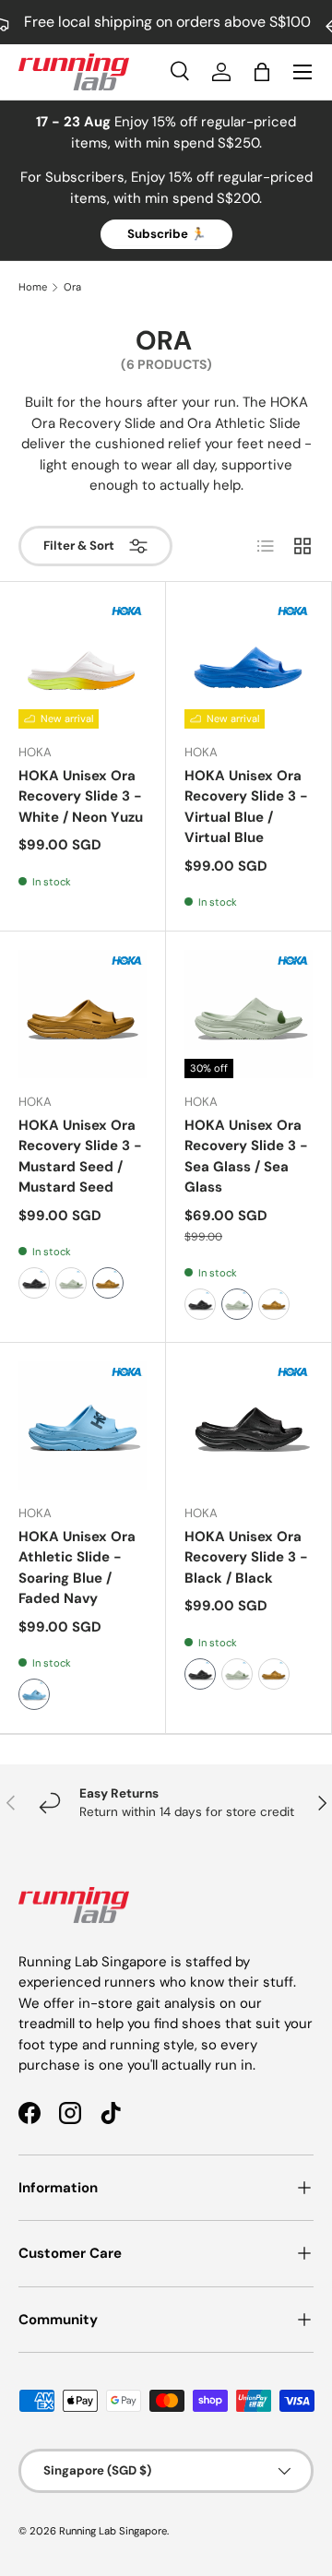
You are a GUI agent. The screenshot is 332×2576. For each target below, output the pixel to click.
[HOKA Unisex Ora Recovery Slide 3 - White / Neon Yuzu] (83, 665)
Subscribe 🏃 (166, 234)
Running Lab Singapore (113, 2531)
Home (33, 287)
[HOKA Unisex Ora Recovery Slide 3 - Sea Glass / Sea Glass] (249, 1014)
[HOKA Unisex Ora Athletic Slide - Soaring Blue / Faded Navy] (83, 1425)
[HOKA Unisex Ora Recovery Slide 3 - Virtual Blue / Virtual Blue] (249, 665)
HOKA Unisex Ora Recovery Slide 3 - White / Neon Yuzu (81, 796)
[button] (262, 72)
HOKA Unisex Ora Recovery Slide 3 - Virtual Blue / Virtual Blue (246, 807)
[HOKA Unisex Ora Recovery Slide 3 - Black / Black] (249, 1425)
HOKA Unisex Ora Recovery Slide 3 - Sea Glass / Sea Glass (246, 1157)
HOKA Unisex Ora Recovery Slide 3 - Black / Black (246, 1557)
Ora (72, 287)
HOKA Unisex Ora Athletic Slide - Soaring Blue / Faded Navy (77, 1568)
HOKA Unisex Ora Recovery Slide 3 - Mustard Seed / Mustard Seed (80, 1157)
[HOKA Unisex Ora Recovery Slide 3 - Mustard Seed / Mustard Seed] (83, 1014)
